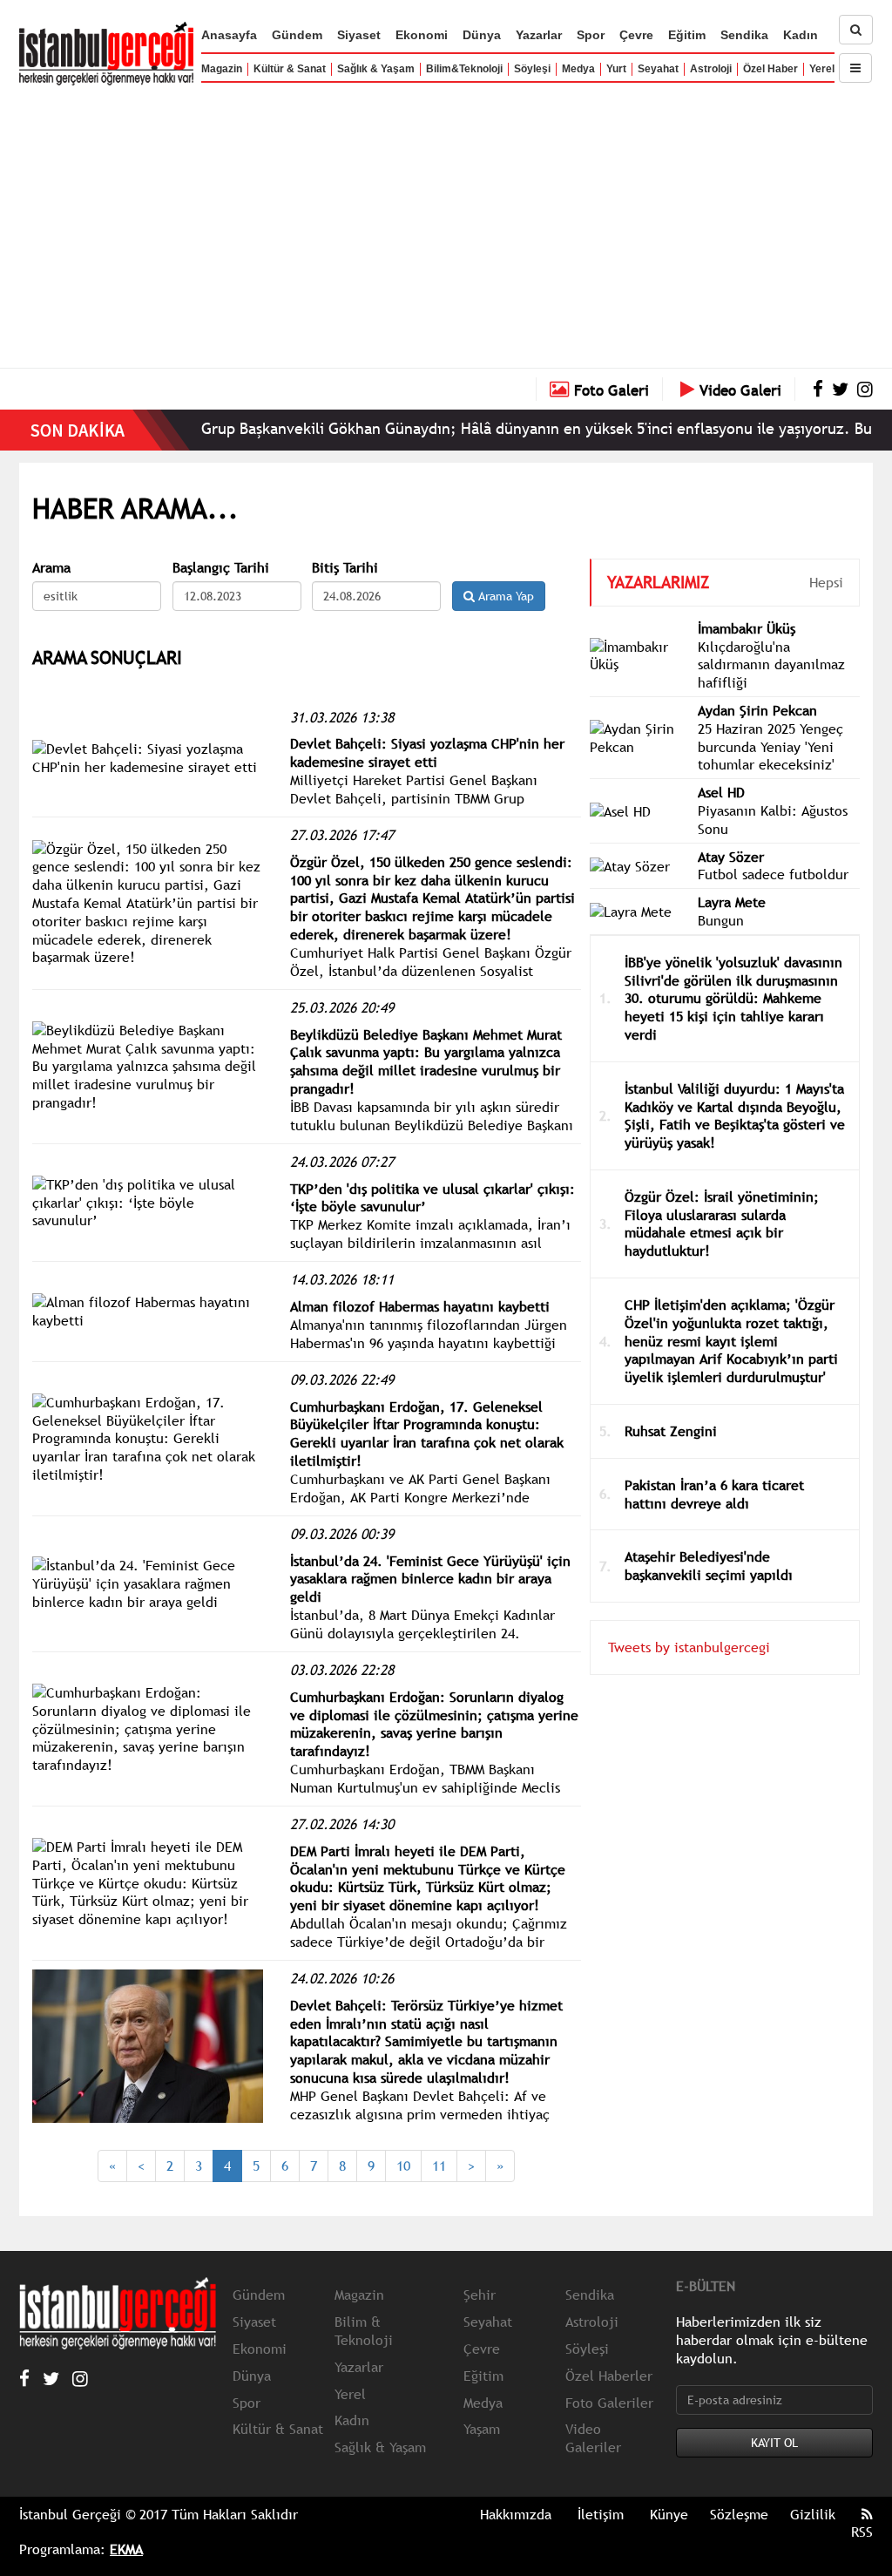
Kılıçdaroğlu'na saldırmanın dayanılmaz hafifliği (771, 665)
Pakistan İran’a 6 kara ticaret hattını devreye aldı (714, 1494)
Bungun (721, 920)
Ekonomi (422, 35)
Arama (51, 568)
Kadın (801, 35)
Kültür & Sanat (290, 69)
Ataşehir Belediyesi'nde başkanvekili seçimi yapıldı (709, 1566)
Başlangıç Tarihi (221, 568)
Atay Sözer (731, 857)
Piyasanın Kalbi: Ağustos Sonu (773, 820)
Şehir (480, 2295)
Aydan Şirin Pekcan (757, 710)
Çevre (636, 35)
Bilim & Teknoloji (364, 2331)
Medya (578, 69)
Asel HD (721, 792)
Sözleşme (739, 2514)
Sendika (744, 35)
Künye (669, 2514)
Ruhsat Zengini (671, 1431)
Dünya (482, 35)
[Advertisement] (446, 222)
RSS (862, 2532)
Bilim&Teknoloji (464, 69)
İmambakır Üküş (747, 628)
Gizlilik (813, 2514)
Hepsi (826, 582)
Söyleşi (532, 69)
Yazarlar (539, 35)
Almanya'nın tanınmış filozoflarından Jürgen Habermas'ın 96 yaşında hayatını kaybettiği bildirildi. (429, 1343)
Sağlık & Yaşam (376, 69)
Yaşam (482, 2429)
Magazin (222, 69)
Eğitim (687, 35)
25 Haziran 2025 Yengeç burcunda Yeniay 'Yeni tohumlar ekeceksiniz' (770, 747)
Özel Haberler (609, 2376)
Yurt (616, 69)
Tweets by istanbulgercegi (689, 1647)
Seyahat (658, 69)
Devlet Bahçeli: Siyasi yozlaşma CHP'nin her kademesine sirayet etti (427, 752)
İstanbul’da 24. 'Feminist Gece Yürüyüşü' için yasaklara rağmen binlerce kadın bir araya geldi (430, 1579)
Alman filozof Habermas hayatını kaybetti (420, 1306)
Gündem (297, 35)
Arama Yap (504, 596)
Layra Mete (732, 902)
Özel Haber (770, 69)
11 (439, 2166)
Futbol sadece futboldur (773, 874)
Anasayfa (229, 35)
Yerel (822, 69)
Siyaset (359, 35)
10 (403, 2166)
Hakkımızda (516, 2514)
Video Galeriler (593, 2438)
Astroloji (711, 69)
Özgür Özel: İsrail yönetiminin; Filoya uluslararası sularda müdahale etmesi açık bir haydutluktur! (722, 1224)
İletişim (601, 2514)
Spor (591, 35)
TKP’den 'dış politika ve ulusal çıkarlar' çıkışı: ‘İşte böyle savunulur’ (432, 1198)
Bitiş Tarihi (345, 568)
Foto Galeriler (609, 2403)
